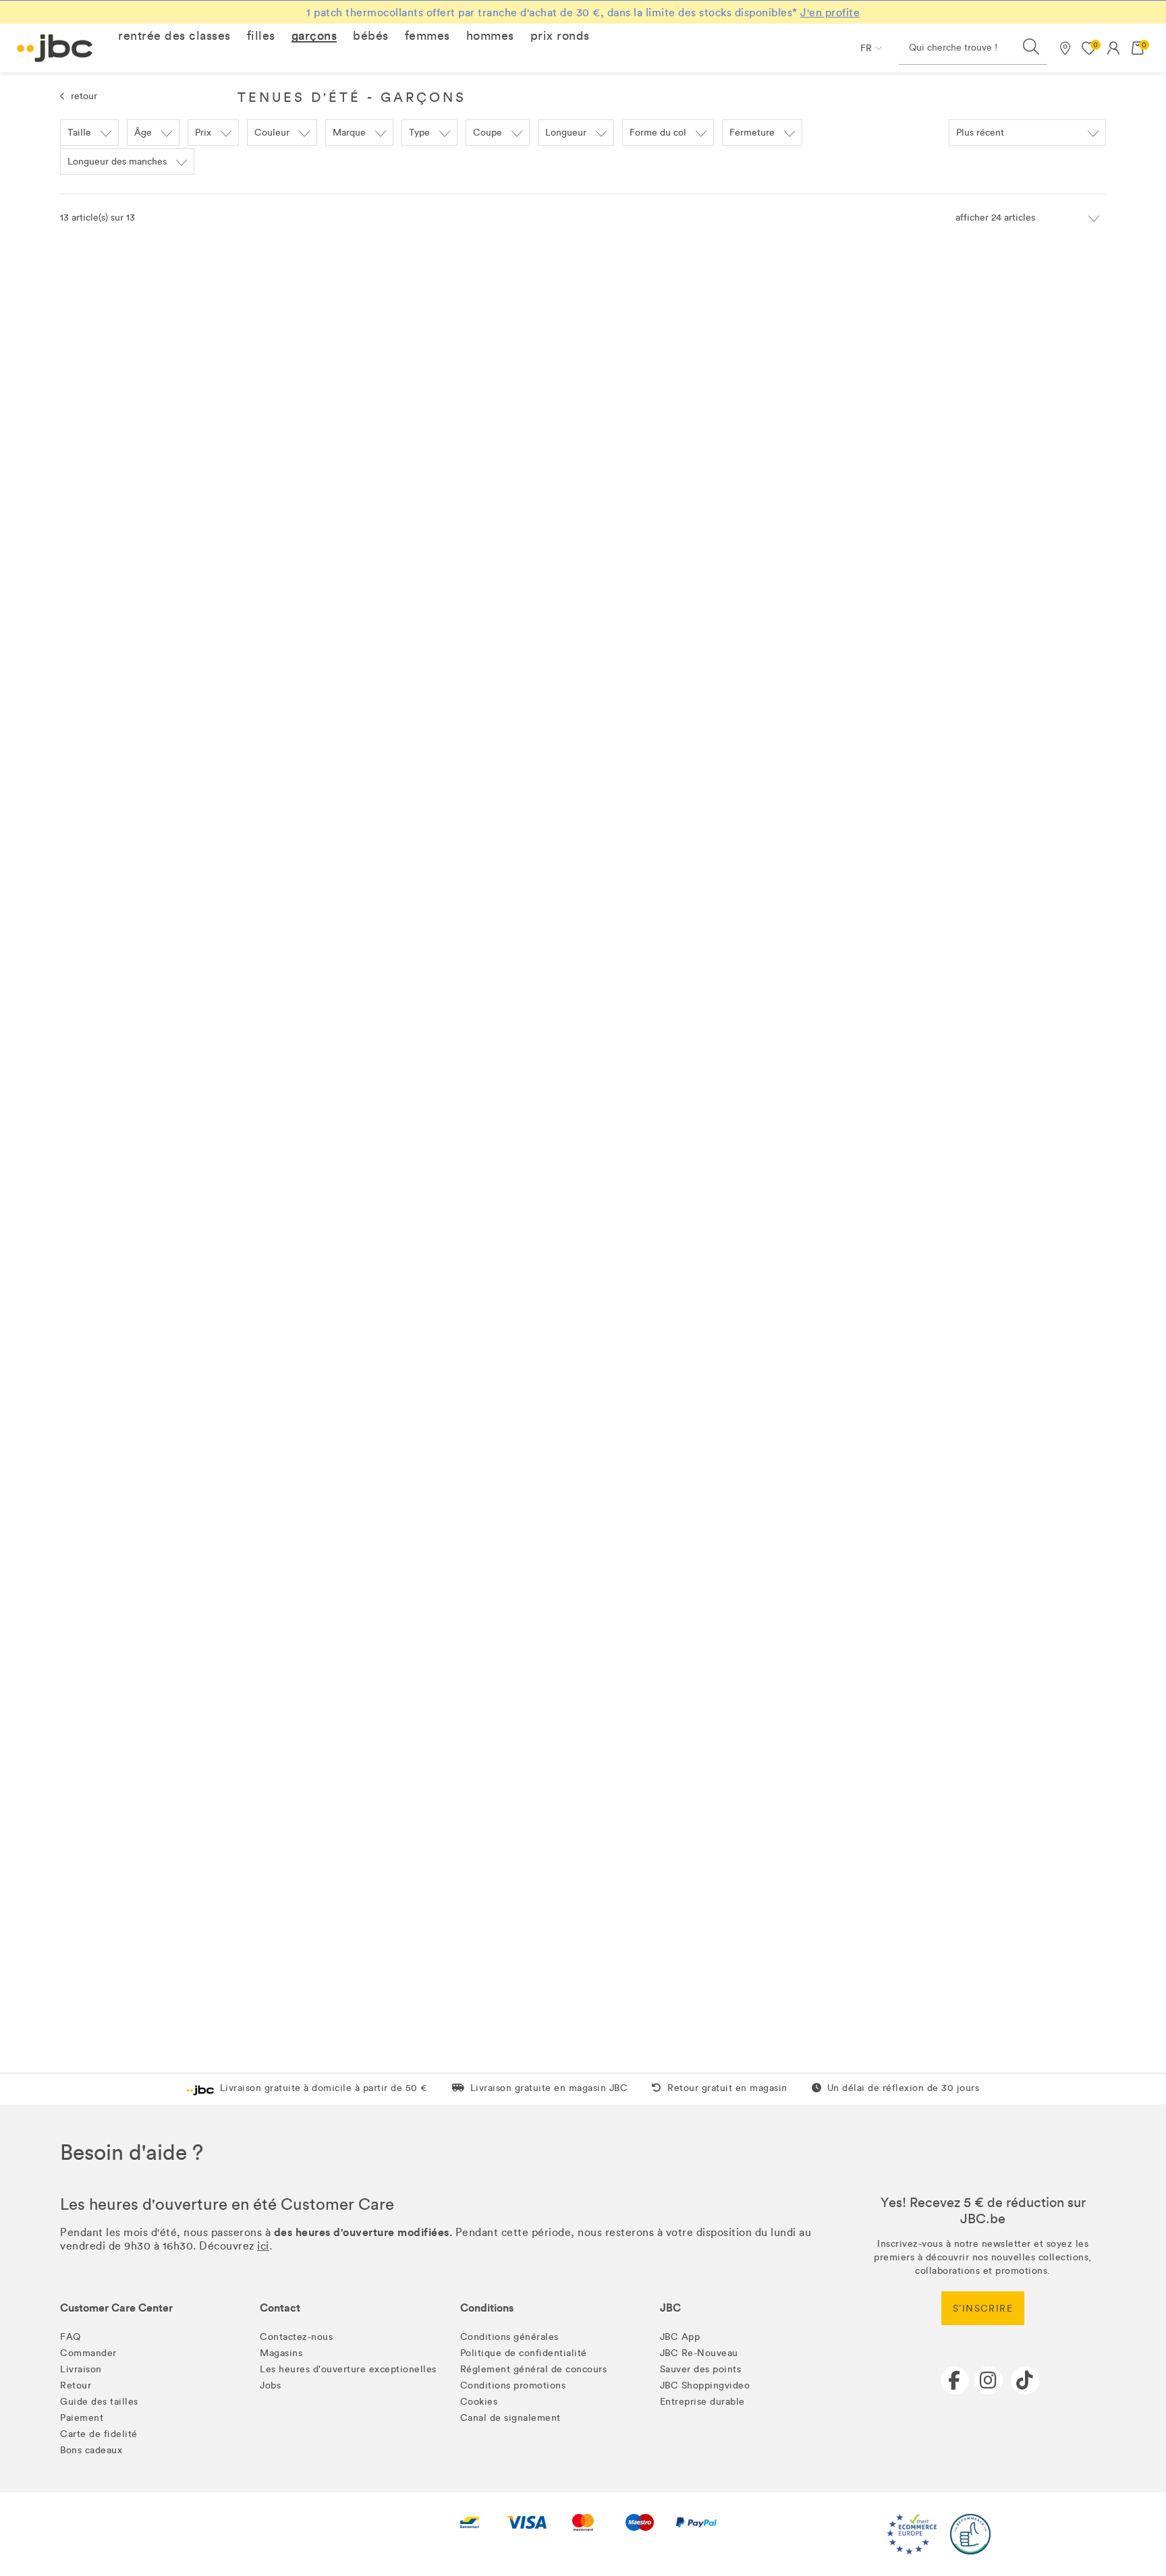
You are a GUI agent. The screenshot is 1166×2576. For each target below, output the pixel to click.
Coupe (488, 133)
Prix (203, 133)
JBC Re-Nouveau (699, 2353)
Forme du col (658, 133)
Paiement (82, 2418)
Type (419, 133)
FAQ (71, 2337)
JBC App (680, 2337)
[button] (174, 36)
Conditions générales (509, 2337)
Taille (79, 133)
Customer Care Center (116, 2308)
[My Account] (1113, 48)
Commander (88, 2353)
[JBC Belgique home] (55, 48)
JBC (670, 2308)
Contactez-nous (296, 2337)
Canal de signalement (510, 2418)
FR (866, 48)
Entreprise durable (702, 2402)
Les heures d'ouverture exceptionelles (348, 2369)
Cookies (479, 2402)
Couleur (272, 133)
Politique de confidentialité (524, 2353)
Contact (280, 2308)
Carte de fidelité (99, 2434)
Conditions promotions (513, 2385)
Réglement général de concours (534, 2369)
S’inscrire (983, 2309)
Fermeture (752, 133)
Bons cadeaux (91, 2450)
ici (263, 2246)
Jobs (270, 2385)
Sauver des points (701, 2369)
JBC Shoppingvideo (705, 2385)
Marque (349, 133)
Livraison (81, 2369)
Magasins (281, 2353)
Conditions (487, 2308)
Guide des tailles (99, 2402)
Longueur (566, 133)
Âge (143, 133)
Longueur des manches (117, 162)
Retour (76, 2385)
